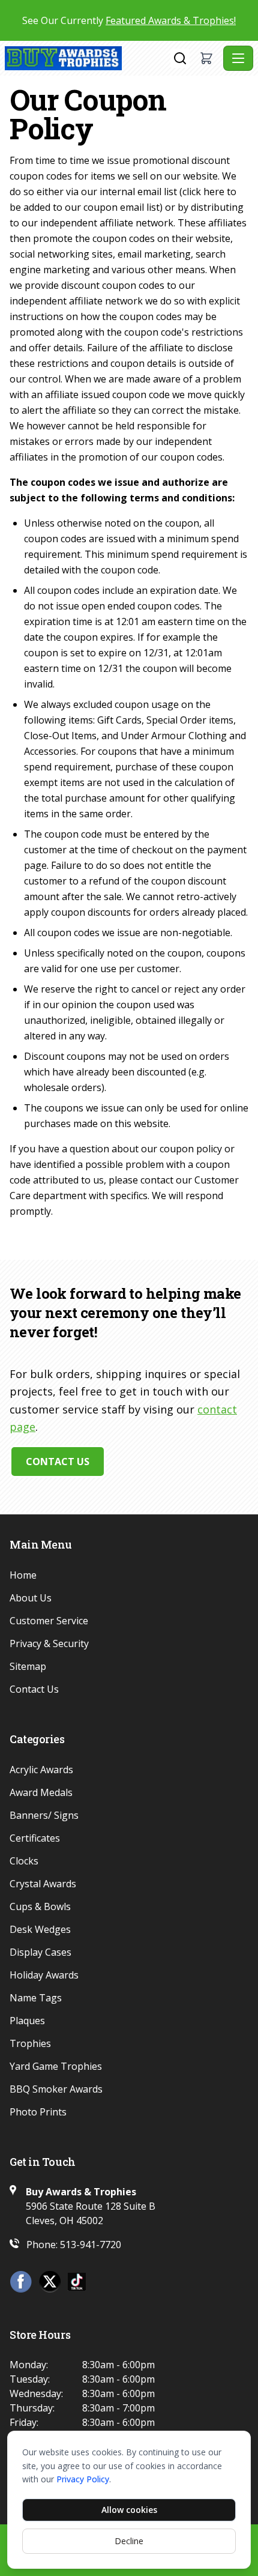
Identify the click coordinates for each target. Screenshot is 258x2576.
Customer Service (49, 1621)
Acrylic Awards (41, 1770)
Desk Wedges (40, 1929)
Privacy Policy (83, 2479)
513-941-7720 (91, 2245)
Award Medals (41, 1792)
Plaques (27, 2021)
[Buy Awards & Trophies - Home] (88, 58)
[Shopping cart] (206, 58)
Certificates (35, 1838)
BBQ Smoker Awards (56, 2089)
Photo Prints (38, 2112)
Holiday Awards (44, 1975)
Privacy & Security (49, 1643)
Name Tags (36, 1998)
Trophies (30, 2043)
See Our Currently (129, 20)
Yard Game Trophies (56, 2066)
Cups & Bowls (40, 1906)
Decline (129, 2541)
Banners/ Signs (44, 1815)
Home (23, 1575)
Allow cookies (129, 2510)
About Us (31, 1598)
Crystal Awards (43, 1884)
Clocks (24, 1861)
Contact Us (58, 1462)
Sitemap (28, 1666)
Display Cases (40, 1952)
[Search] (180, 58)
